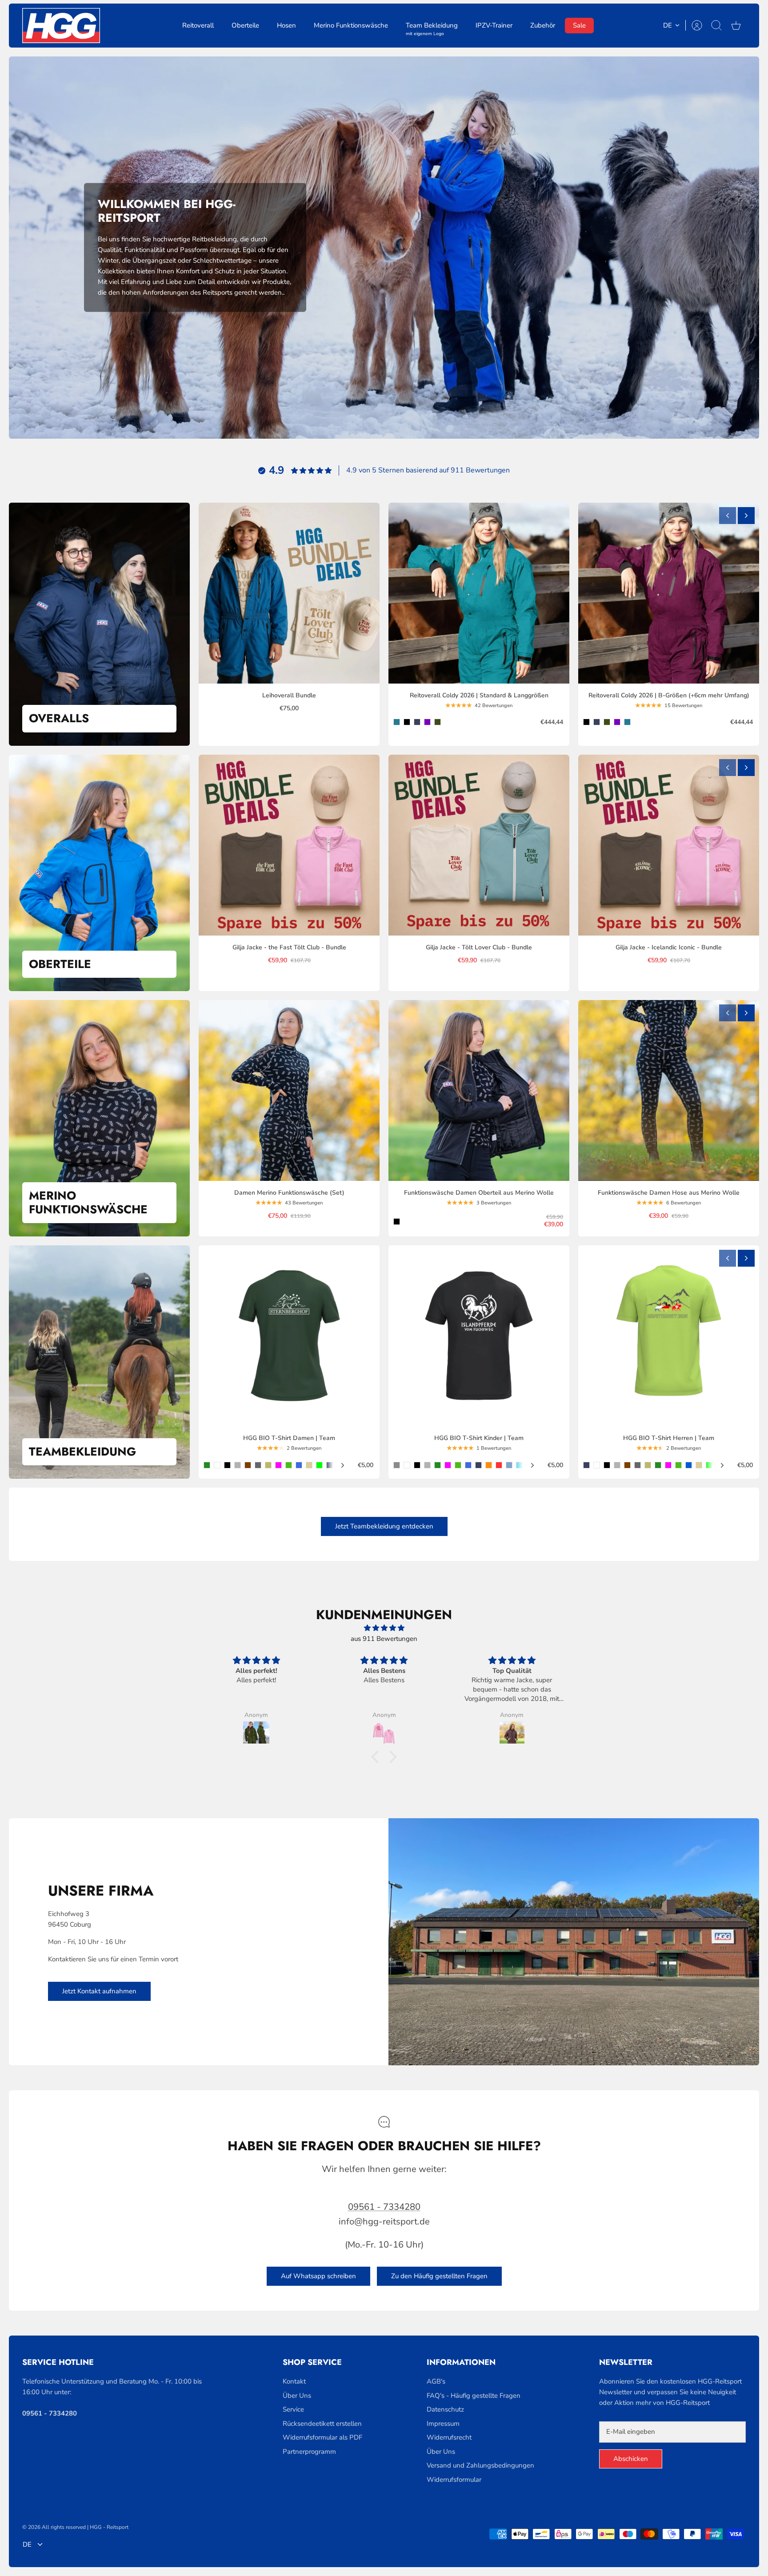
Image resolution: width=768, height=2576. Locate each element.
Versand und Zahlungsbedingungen (480, 2465)
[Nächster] (746, 516)
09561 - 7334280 (384, 2207)
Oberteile (245, 25)
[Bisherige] (728, 516)
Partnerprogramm (309, 2452)
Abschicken (631, 2459)
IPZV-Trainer (494, 25)
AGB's (436, 2381)
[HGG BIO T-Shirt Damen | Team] (289, 1336)
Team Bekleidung (432, 27)
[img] (384, 1628)
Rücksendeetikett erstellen (322, 2424)
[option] (384, 248)
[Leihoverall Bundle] (289, 593)
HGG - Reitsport (109, 2527)
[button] (377, 1756)
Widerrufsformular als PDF (322, 2437)
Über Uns (297, 2396)
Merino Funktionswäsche (351, 25)
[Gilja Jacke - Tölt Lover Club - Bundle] (479, 845)
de (668, 25)
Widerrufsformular (454, 2480)
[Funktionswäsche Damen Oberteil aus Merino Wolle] (479, 1090)
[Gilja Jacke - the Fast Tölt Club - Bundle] (289, 845)
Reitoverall (198, 25)
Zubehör (543, 25)
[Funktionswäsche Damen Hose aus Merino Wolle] (669, 1090)
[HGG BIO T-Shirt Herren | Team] (669, 1336)
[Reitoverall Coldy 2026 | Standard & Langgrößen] (479, 593)
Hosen (286, 25)
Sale (579, 25)
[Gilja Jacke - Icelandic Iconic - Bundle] (669, 845)
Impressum (443, 2424)
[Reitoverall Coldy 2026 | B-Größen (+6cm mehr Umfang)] (669, 593)
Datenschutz (445, 2409)
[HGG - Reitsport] (61, 26)
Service (293, 2409)
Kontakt (294, 2381)
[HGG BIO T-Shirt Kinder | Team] (479, 1336)
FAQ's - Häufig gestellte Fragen (474, 2396)
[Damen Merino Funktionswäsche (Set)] (289, 1090)
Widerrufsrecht (449, 2437)
